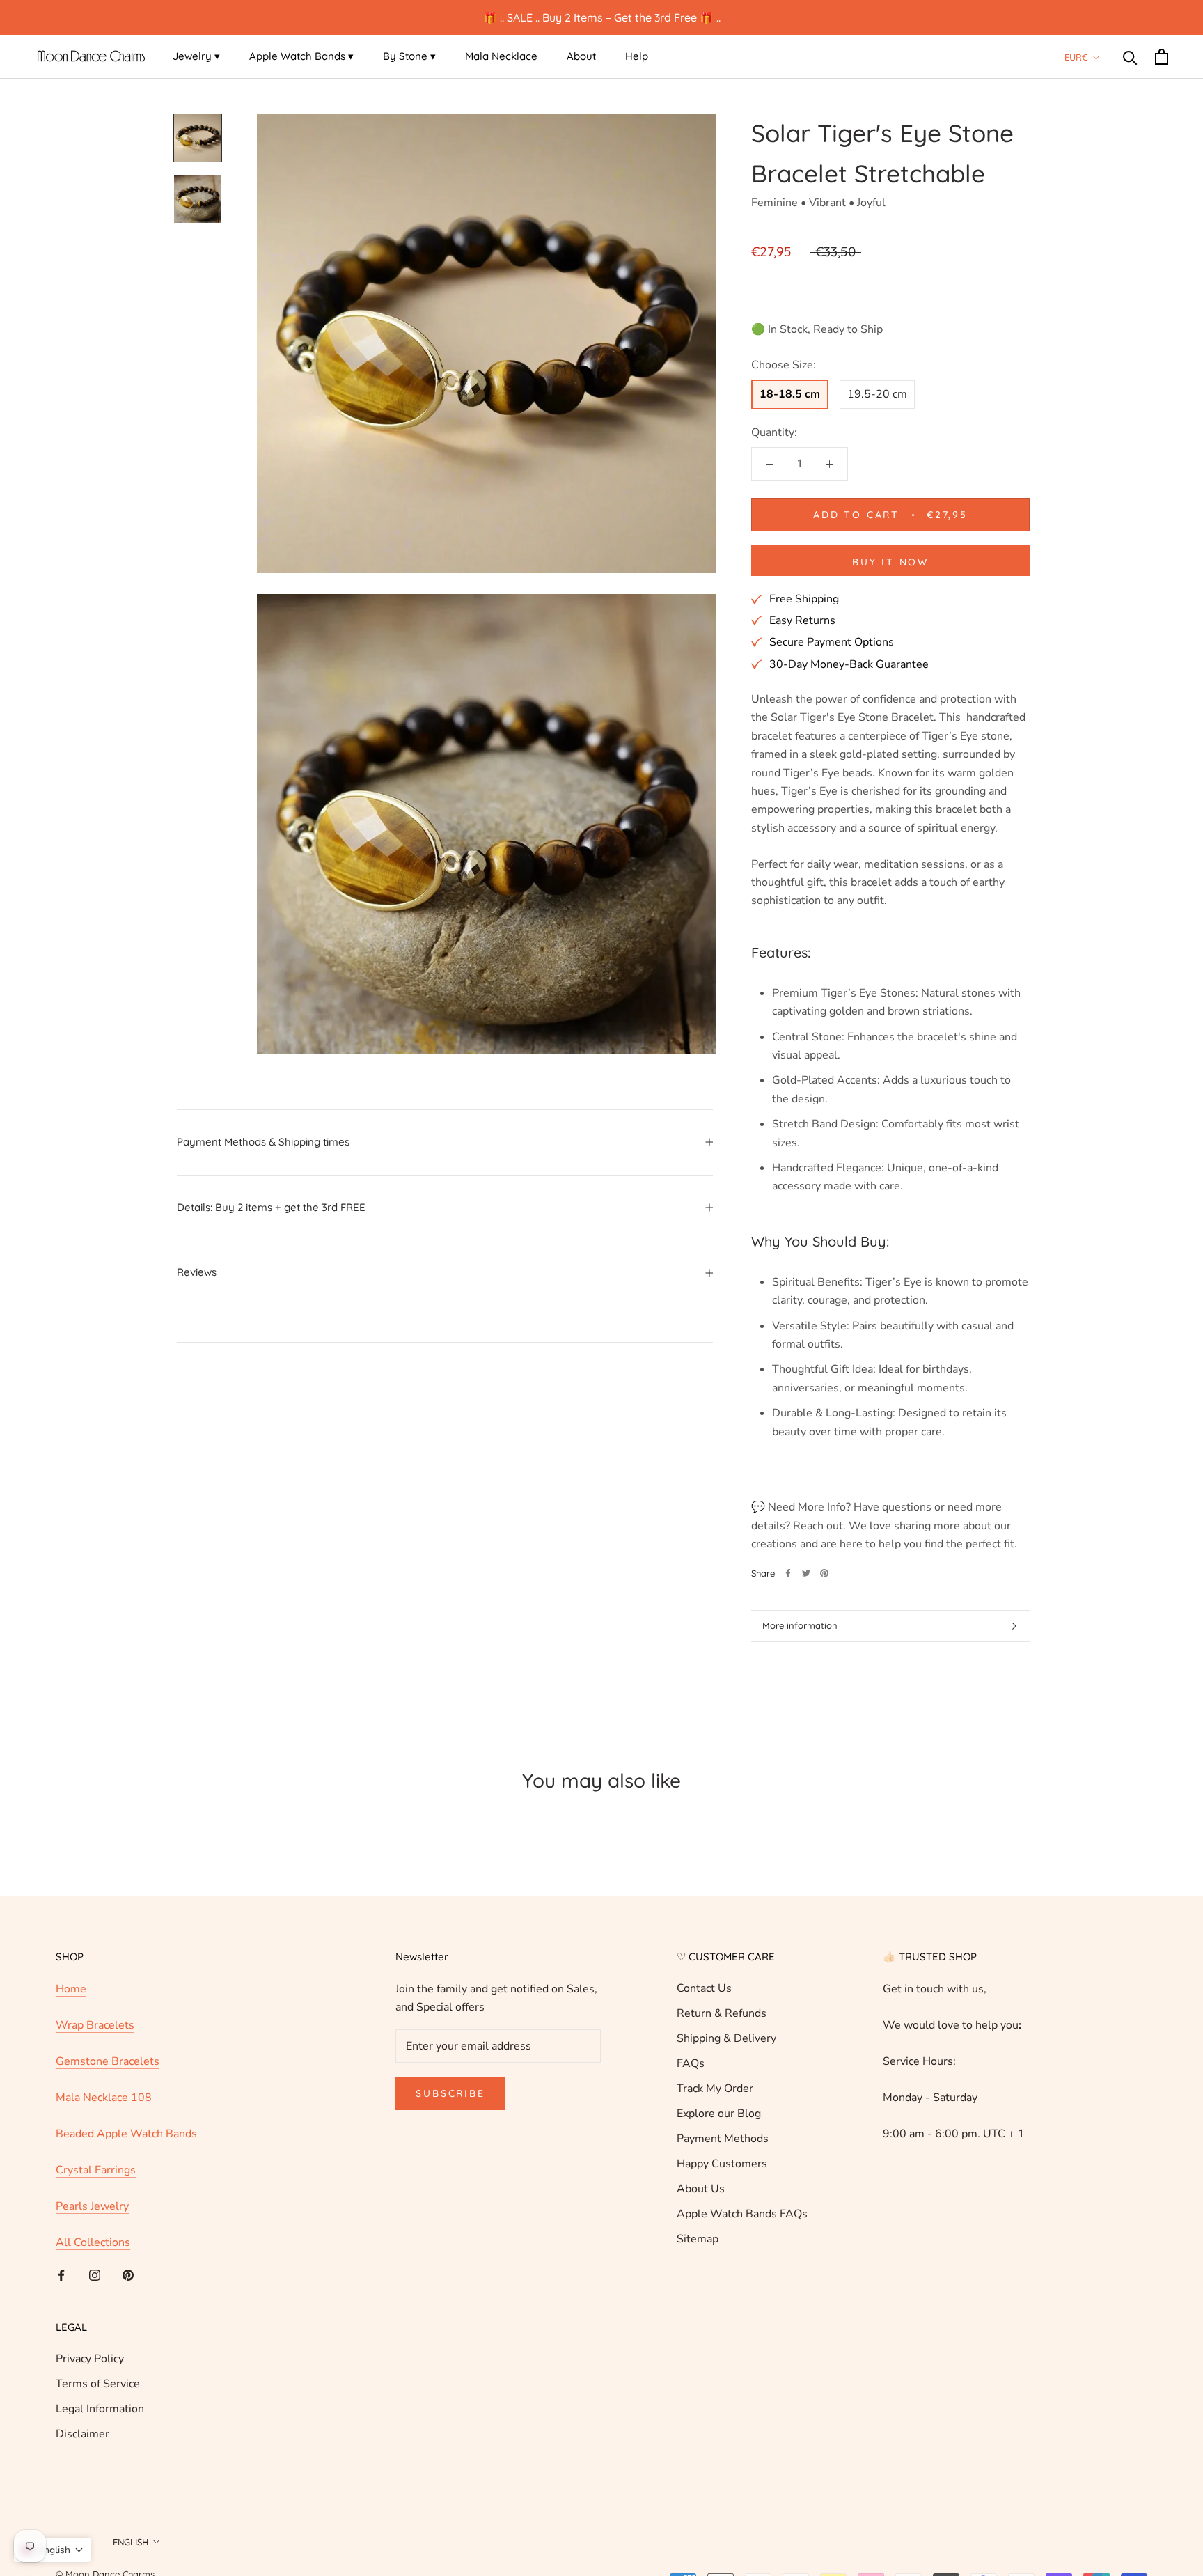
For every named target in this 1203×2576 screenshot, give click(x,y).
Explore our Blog (719, 2114)
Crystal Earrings (96, 2170)
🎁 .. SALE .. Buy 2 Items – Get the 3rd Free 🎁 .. (602, 17)
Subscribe (450, 2093)
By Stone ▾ (409, 56)
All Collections (93, 2242)
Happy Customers (722, 2164)
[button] (52, 2550)
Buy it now (890, 562)
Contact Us (704, 1988)
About (581, 56)
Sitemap (698, 2239)
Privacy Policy (90, 2359)
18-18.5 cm (790, 394)
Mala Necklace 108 (104, 2098)
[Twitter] (806, 1573)
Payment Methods (723, 2139)
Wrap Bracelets (95, 2025)
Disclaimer (82, 2434)
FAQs (691, 2063)
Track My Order (715, 2089)
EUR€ (1076, 57)
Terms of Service (98, 2384)
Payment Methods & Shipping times (263, 1142)
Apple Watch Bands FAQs (742, 2214)
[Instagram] (95, 2274)
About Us (701, 2189)
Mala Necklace (501, 56)
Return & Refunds (722, 2013)
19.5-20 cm (877, 394)
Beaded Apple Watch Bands (126, 2134)
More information (800, 1625)
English (131, 2542)
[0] (1162, 57)
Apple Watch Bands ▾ (301, 56)
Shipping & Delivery (726, 2038)
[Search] (1130, 57)
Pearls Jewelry (92, 2206)
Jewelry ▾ (196, 56)
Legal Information (100, 2409)
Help (637, 56)
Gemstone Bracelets (108, 2061)
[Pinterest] (824, 1573)
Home (71, 1989)
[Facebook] (788, 1573)
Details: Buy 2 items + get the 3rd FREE (271, 1207)
